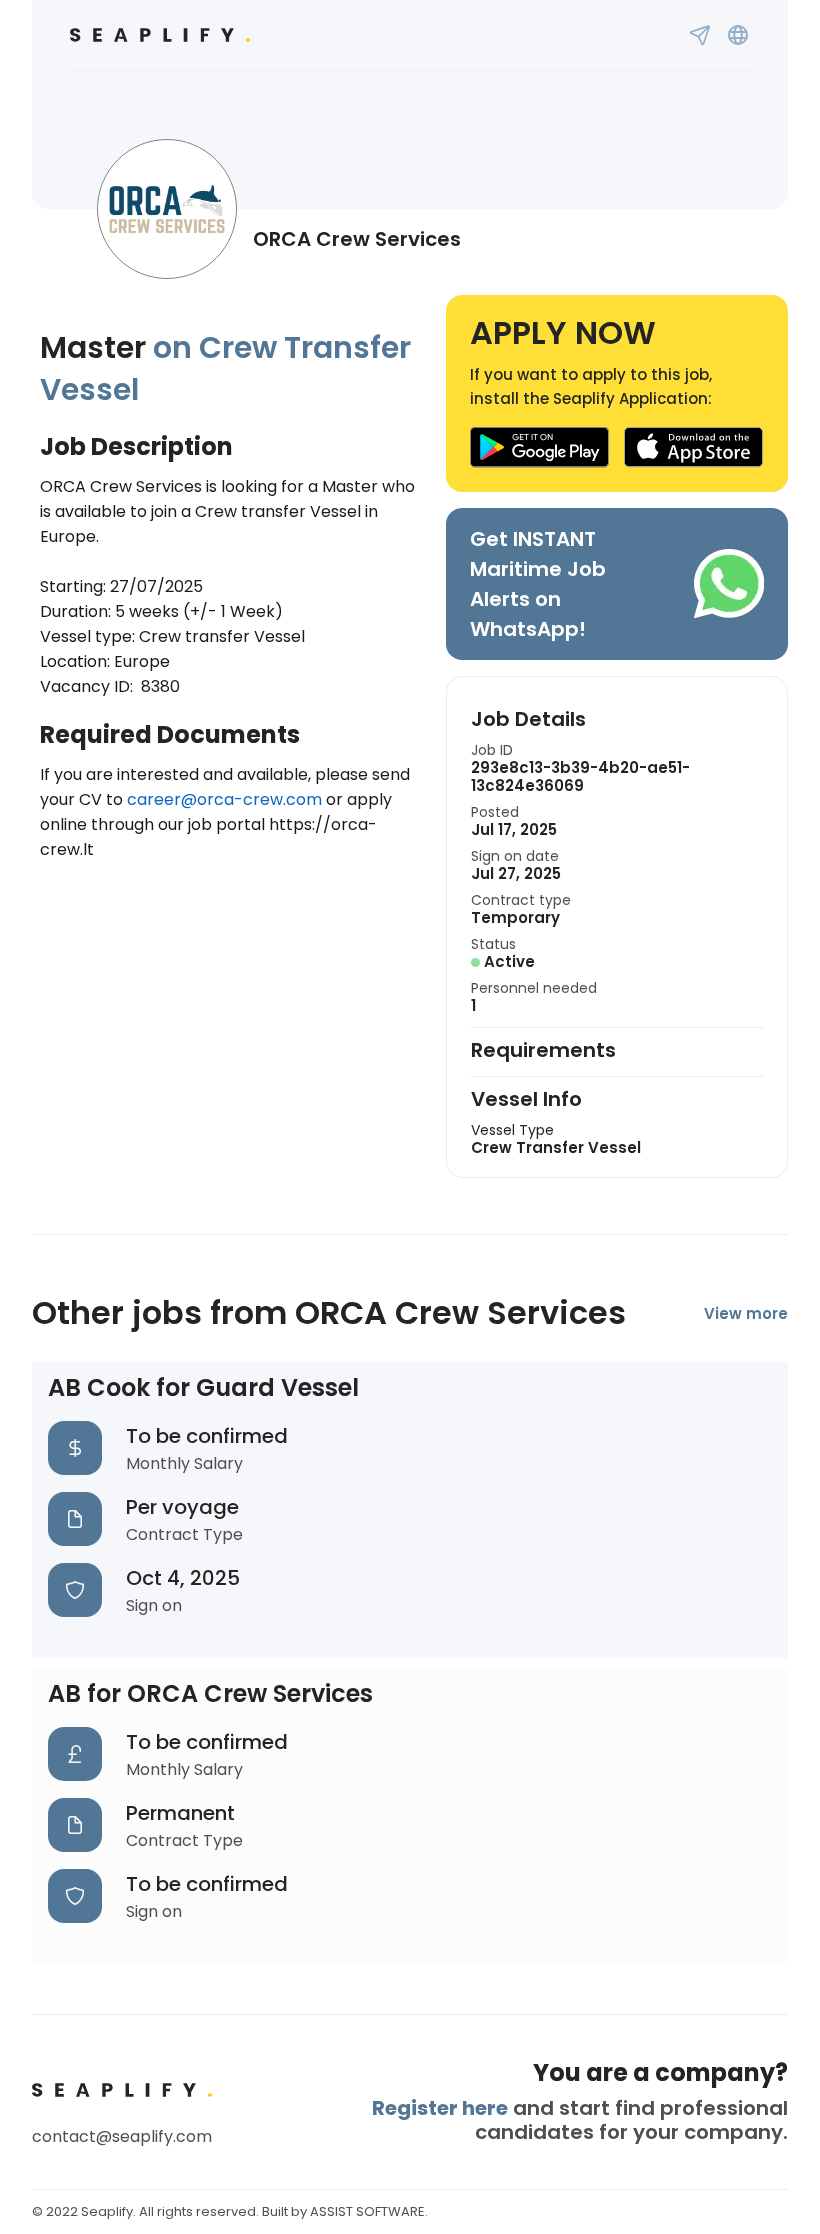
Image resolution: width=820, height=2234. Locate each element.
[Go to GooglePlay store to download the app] (539, 447)
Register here (440, 2108)
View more (746, 1313)
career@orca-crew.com (224, 799)
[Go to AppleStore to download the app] (694, 447)
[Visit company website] (738, 35)
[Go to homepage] (160, 35)
